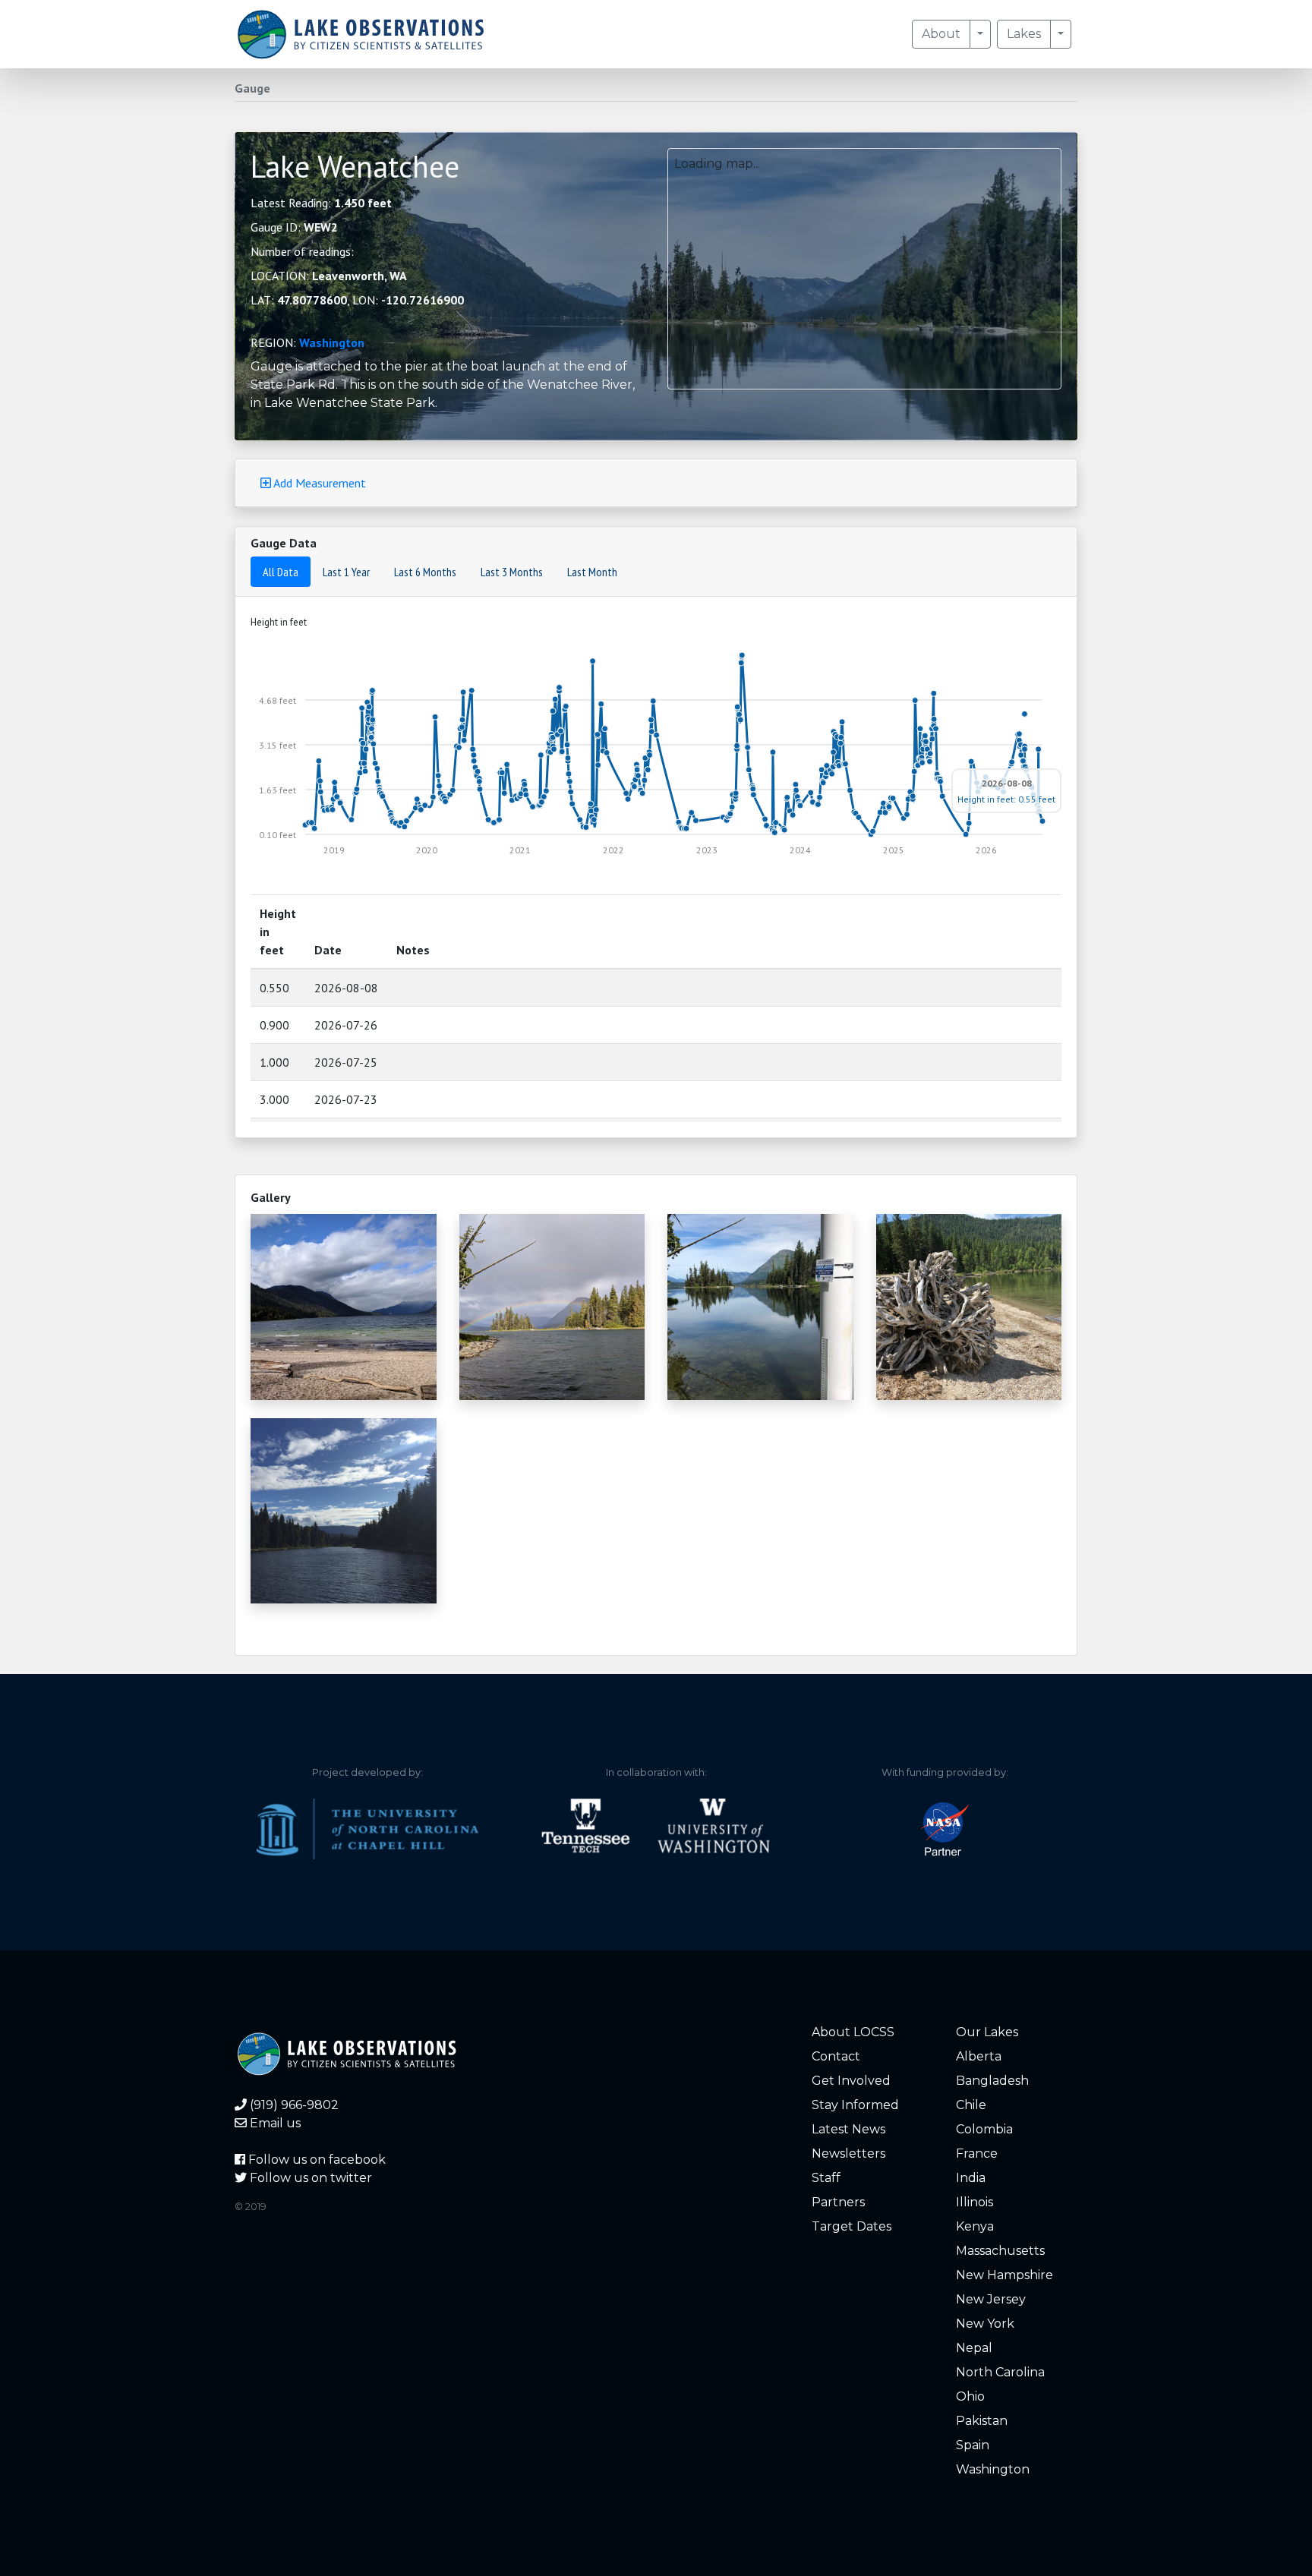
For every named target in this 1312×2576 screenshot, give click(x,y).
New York (985, 2324)
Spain (973, 2445)
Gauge (252, 88)
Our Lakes (987, 2032)
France (977, 2153)
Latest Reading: (321, 203)
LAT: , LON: (357, 300)
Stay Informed (855, 2105)
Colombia (984, 2129)
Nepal (974, 2348)
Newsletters (848, 2153)
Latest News (848, 2129)
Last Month (592, 572)
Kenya (975, 2226)
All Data (281, 572)
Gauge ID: (294, 227)
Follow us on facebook (315, 2160)
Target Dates (852, 2226)
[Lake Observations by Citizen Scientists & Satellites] (361, 34)
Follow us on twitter (309, 2178)
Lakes (1024, 34)
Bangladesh (992, 2081)
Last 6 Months (425, 572)
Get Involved (851, 2081)
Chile (971, 2105)
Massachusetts (1000, 2251)
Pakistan (982, 2421)
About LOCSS (853, 2032)
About (941, 34)
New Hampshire (1004, 2275)
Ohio (970, 2396)
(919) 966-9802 (293, 2105)
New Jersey (991, 2299)
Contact (836, 2056)
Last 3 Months (512, 572)
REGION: (307, 342)
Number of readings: (302, 251)
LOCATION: (329, 276)
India (971, 2178)
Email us (274, 2123)
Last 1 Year (346, 572)
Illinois (975, 2202)
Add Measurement (319, 483)
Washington (332, 342)
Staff (826, 2178)
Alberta (979, 2056)
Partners (838, 2202)
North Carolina (1000, 2372)
